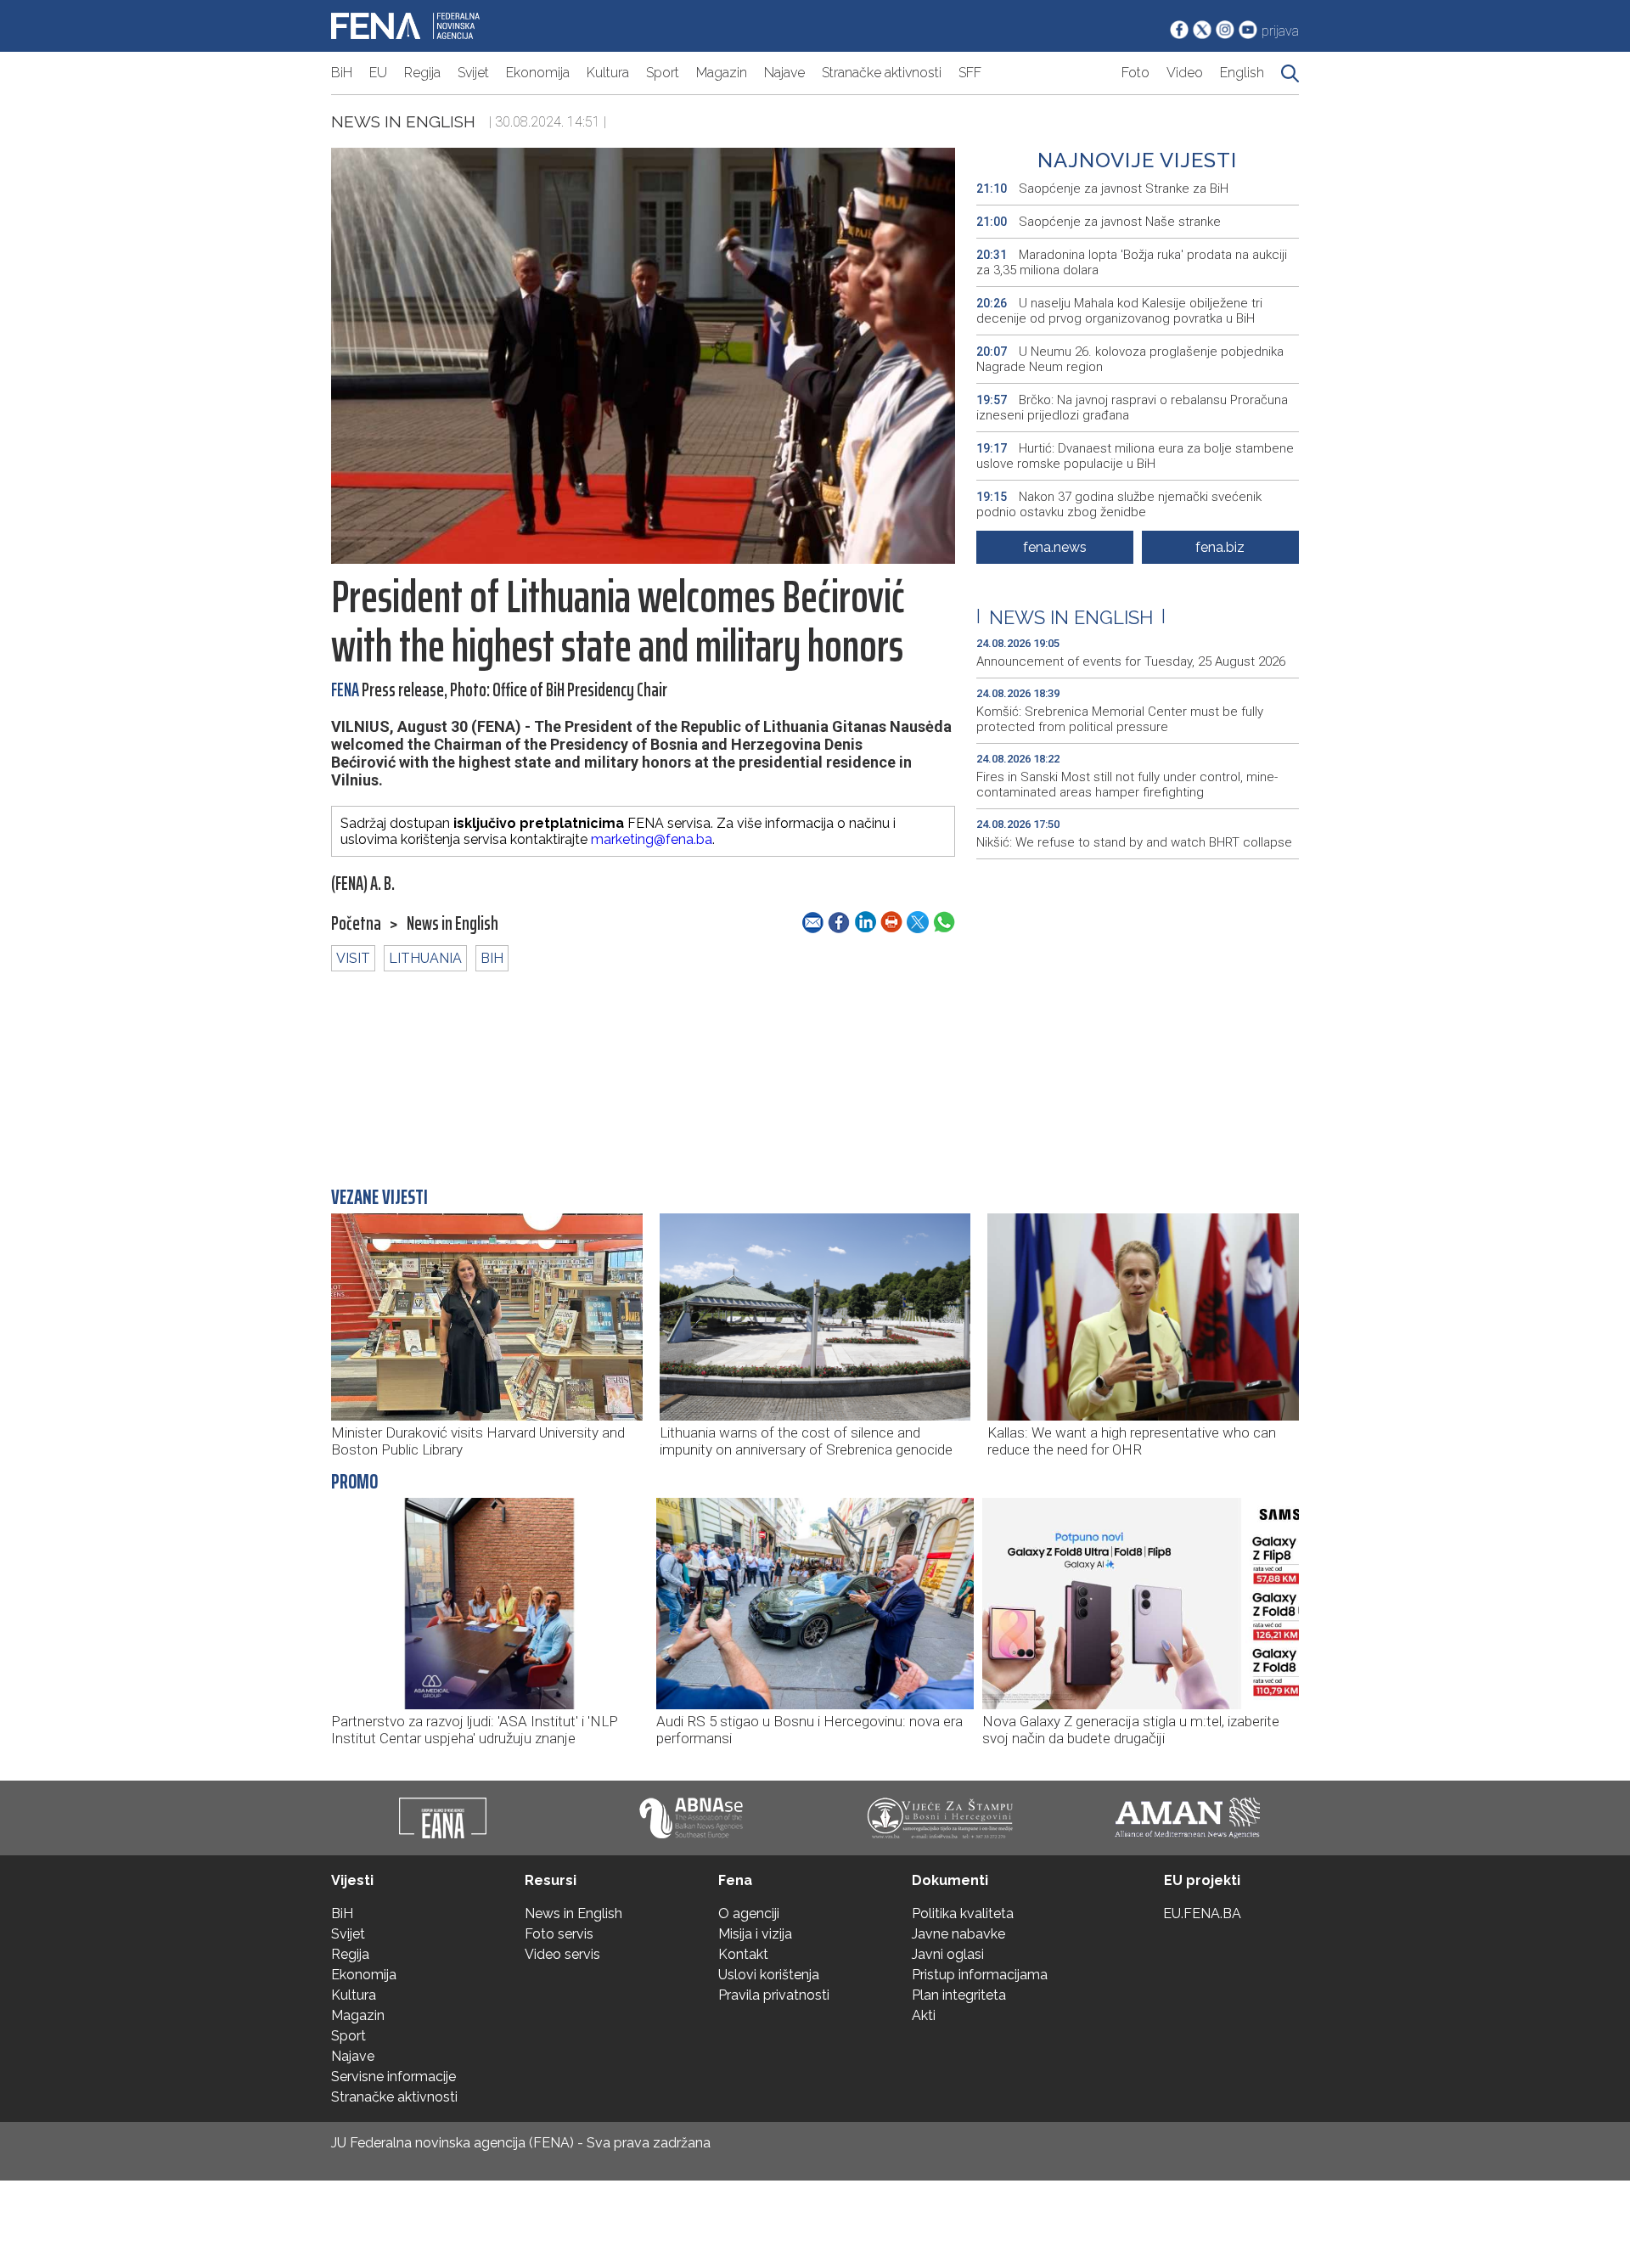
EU (378, 73)
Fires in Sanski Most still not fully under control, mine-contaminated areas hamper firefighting (1127, 785)
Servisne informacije (393, 2077)
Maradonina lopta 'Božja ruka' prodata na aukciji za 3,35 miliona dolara (1132, 262)
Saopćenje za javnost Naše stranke (1099, 222)
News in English (403, 121)
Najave (784, 73)
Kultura (608, 73)
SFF (970, 73)
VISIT (353, 958)
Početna (356, 924)
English (1242, 73)
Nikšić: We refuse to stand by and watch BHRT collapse (1134, 842)
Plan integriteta (959, 1995)
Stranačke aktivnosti (882, 73)
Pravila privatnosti (774, 1995)
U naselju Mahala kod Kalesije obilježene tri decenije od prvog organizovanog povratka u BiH (1119, 311)
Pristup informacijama (980, 1975)
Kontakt (743, 1954)
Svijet (473, 73)
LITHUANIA (425, 958)
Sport (663, 73)
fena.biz (1220, 547)
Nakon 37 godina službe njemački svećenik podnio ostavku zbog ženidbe (1119, 504)
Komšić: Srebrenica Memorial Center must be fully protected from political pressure (1120, 719)
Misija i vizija (755, 1934)
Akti (924, 2015)
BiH (342, 73)
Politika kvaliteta (963, 1913)
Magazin (722, 73)
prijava (1280, 31)
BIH (492, 958)
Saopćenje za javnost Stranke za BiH (1102, 189)
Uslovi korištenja (769, 1975)
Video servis (562, 1954)
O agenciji (749, 1913)
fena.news (1055, 547)
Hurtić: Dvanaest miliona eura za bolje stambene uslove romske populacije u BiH (1135, 456)
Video (1185, 73)
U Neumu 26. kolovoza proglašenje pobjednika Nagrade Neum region (1130, 359)
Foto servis (559, 1934)
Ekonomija (538, 73)
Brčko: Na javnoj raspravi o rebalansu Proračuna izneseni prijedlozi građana (1132, 408)
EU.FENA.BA (1202, 1913)
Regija (422, 73)
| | (1071, 617)
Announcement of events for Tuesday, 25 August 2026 (1131, 661)
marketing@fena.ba (652, 839)
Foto (1135, 73)
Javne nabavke (958, 1934)
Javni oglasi (948, 1954)
